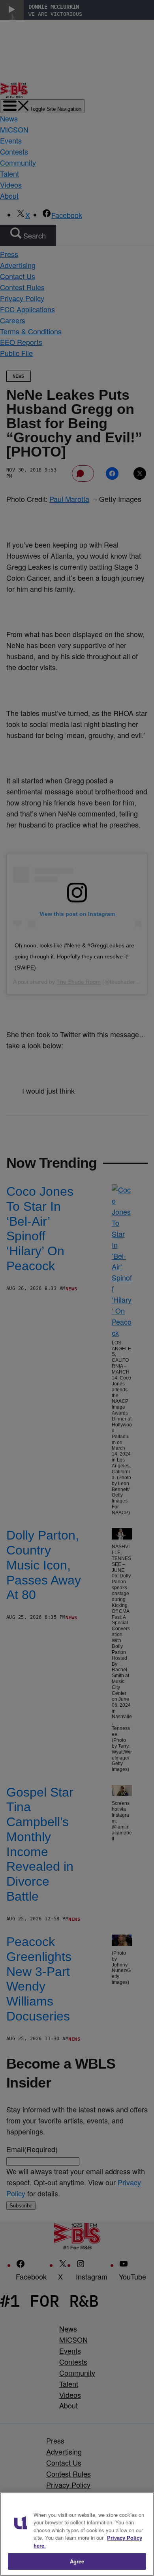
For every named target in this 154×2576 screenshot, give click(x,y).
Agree (77, 2561)
